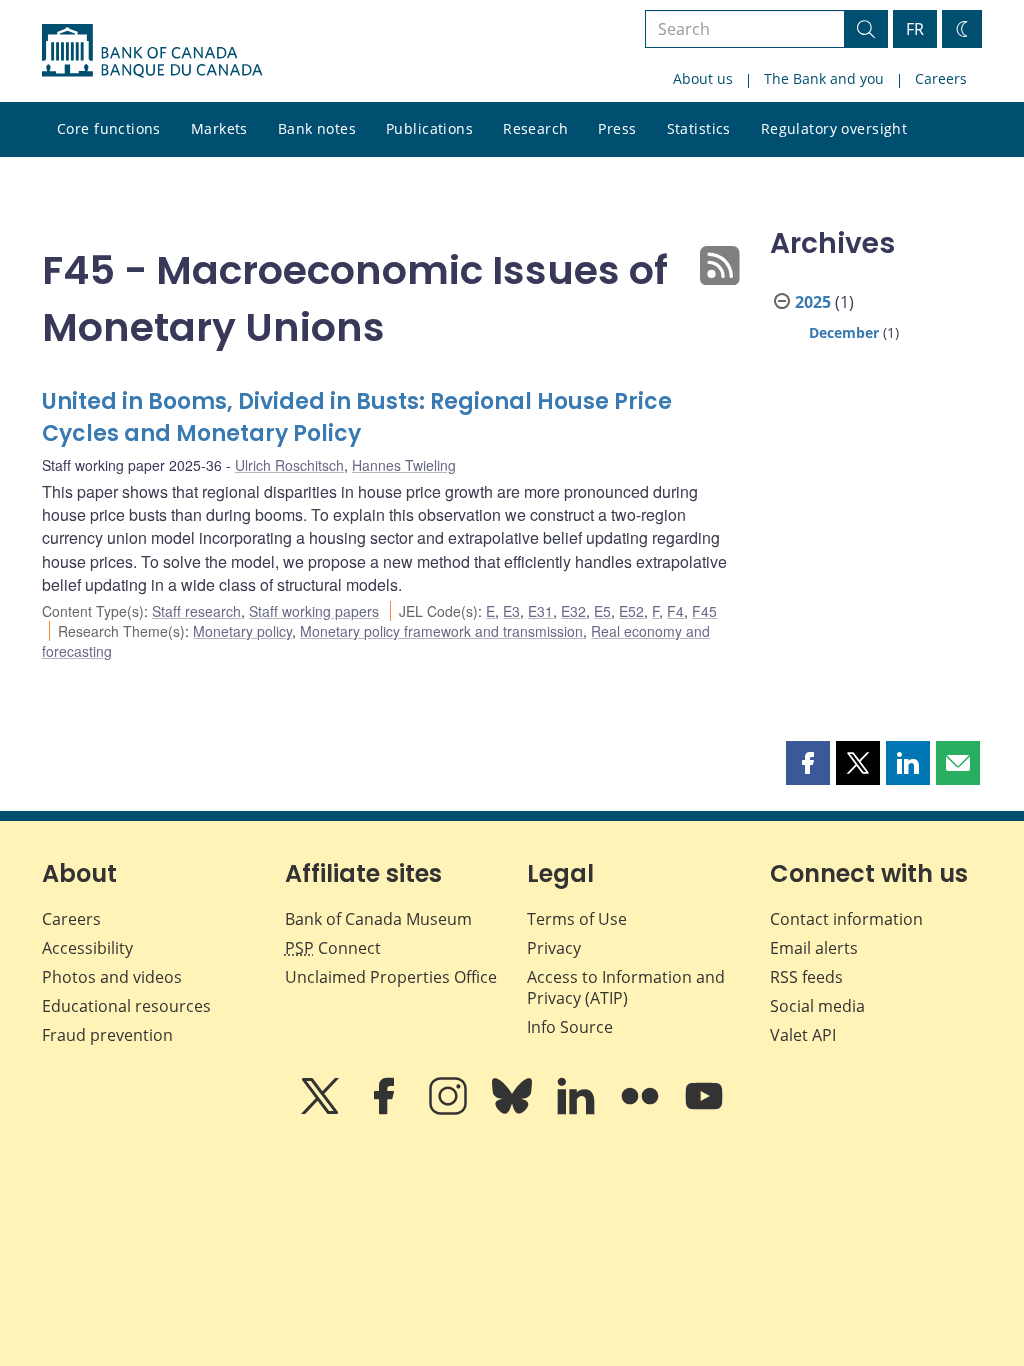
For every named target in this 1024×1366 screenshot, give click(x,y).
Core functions (109, 128)
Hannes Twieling (404, 465)
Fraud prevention (107, 1035)
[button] (808, 763)
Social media (817, 1006)
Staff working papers (314, 611)
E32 (573, 611)
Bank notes (317, 128)
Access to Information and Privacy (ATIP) (626, 987)
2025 (813, 302)
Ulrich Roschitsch (289, 465)
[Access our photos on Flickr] (642, 1110)
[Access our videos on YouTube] (704, 1110)
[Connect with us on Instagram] (450, 1110)
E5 (602, 611)
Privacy (554, 948)
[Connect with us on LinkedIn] (578, 1110)
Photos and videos (112, 977)
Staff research (196, 611)
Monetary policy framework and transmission (441, 631)
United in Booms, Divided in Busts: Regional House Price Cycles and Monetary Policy (357, 417)
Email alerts (814, 948)
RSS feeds (806, 977)
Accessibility (87, 948)
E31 (540, 611)
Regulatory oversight (834, 128)
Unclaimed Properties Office (391, 977)
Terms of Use (577, 919)
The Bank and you (824, 78)
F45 (704, 611)
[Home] (152, 51)
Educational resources (126, 1006)
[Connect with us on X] (322, 1110)
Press (617, 128)
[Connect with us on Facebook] (386, 1110)
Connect (333, 948)
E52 (631, 611)
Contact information (846, 919)
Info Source (570, 1027)
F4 (675, 611)
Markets (219, 128)
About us (703, 78)
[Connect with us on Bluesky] (514, 1110)
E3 (511, 611)
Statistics (699, 128)
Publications (429, 128)
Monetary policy (242, 631)
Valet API (803, 1035)
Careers (941, 78)
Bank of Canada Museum (378, 919)
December (844, 332)
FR (915, 29)
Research (535, 128)
